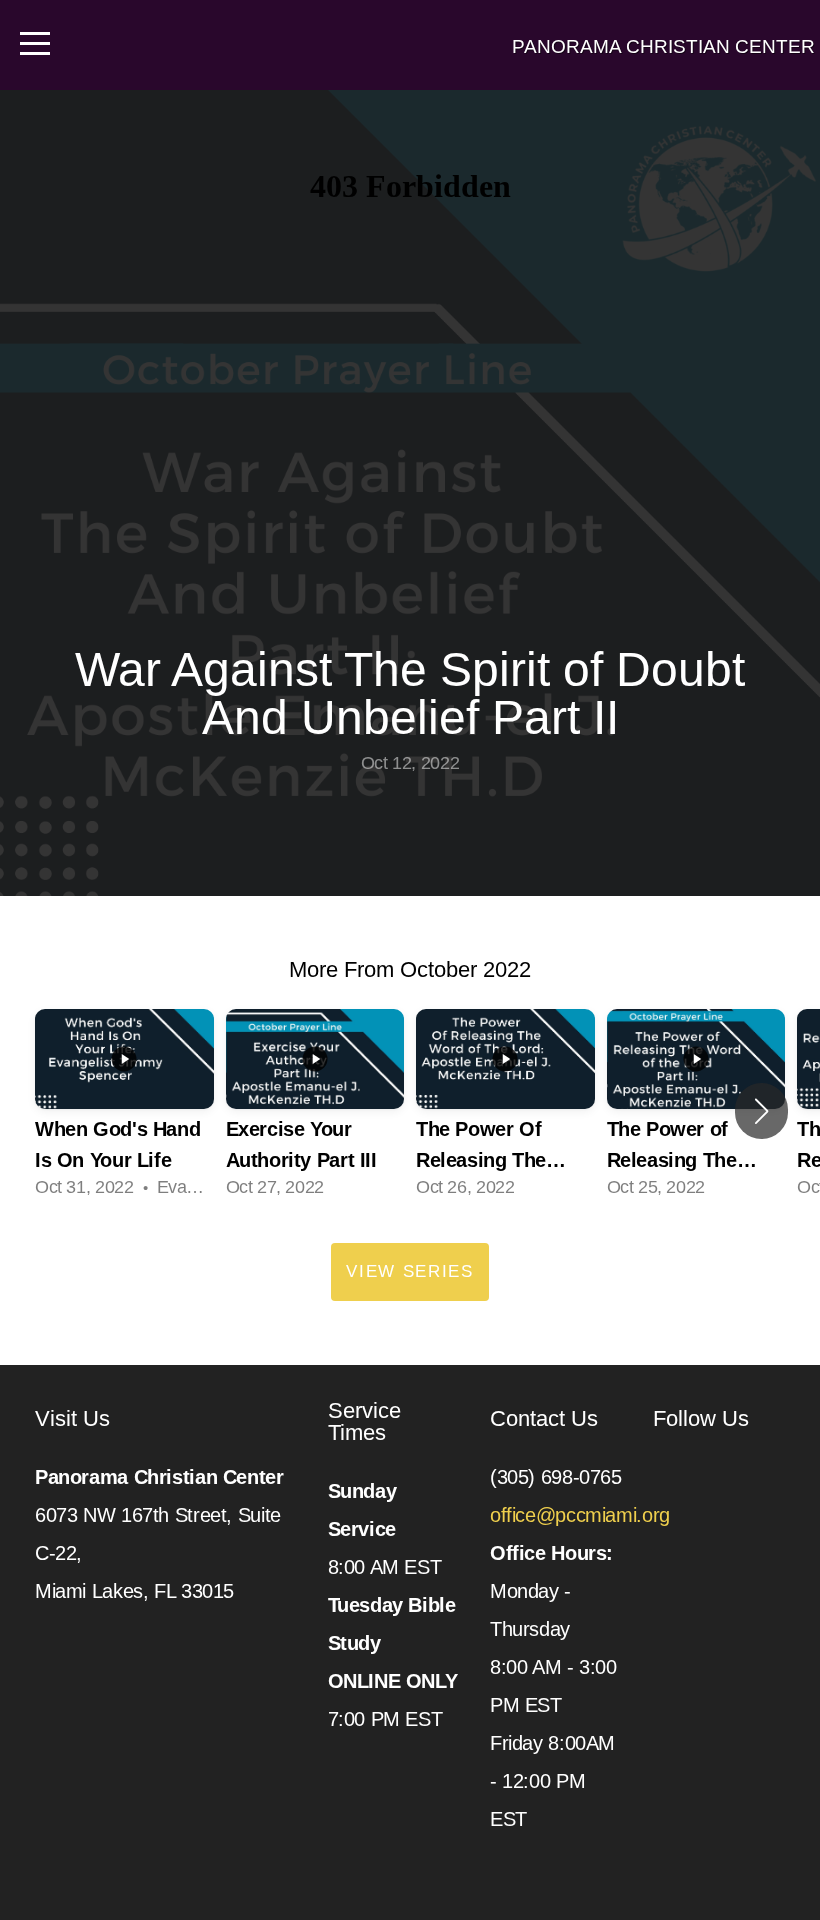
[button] (761, 1111)
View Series (410, 1271)
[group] (124, 1111)
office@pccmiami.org (582, 1515)
